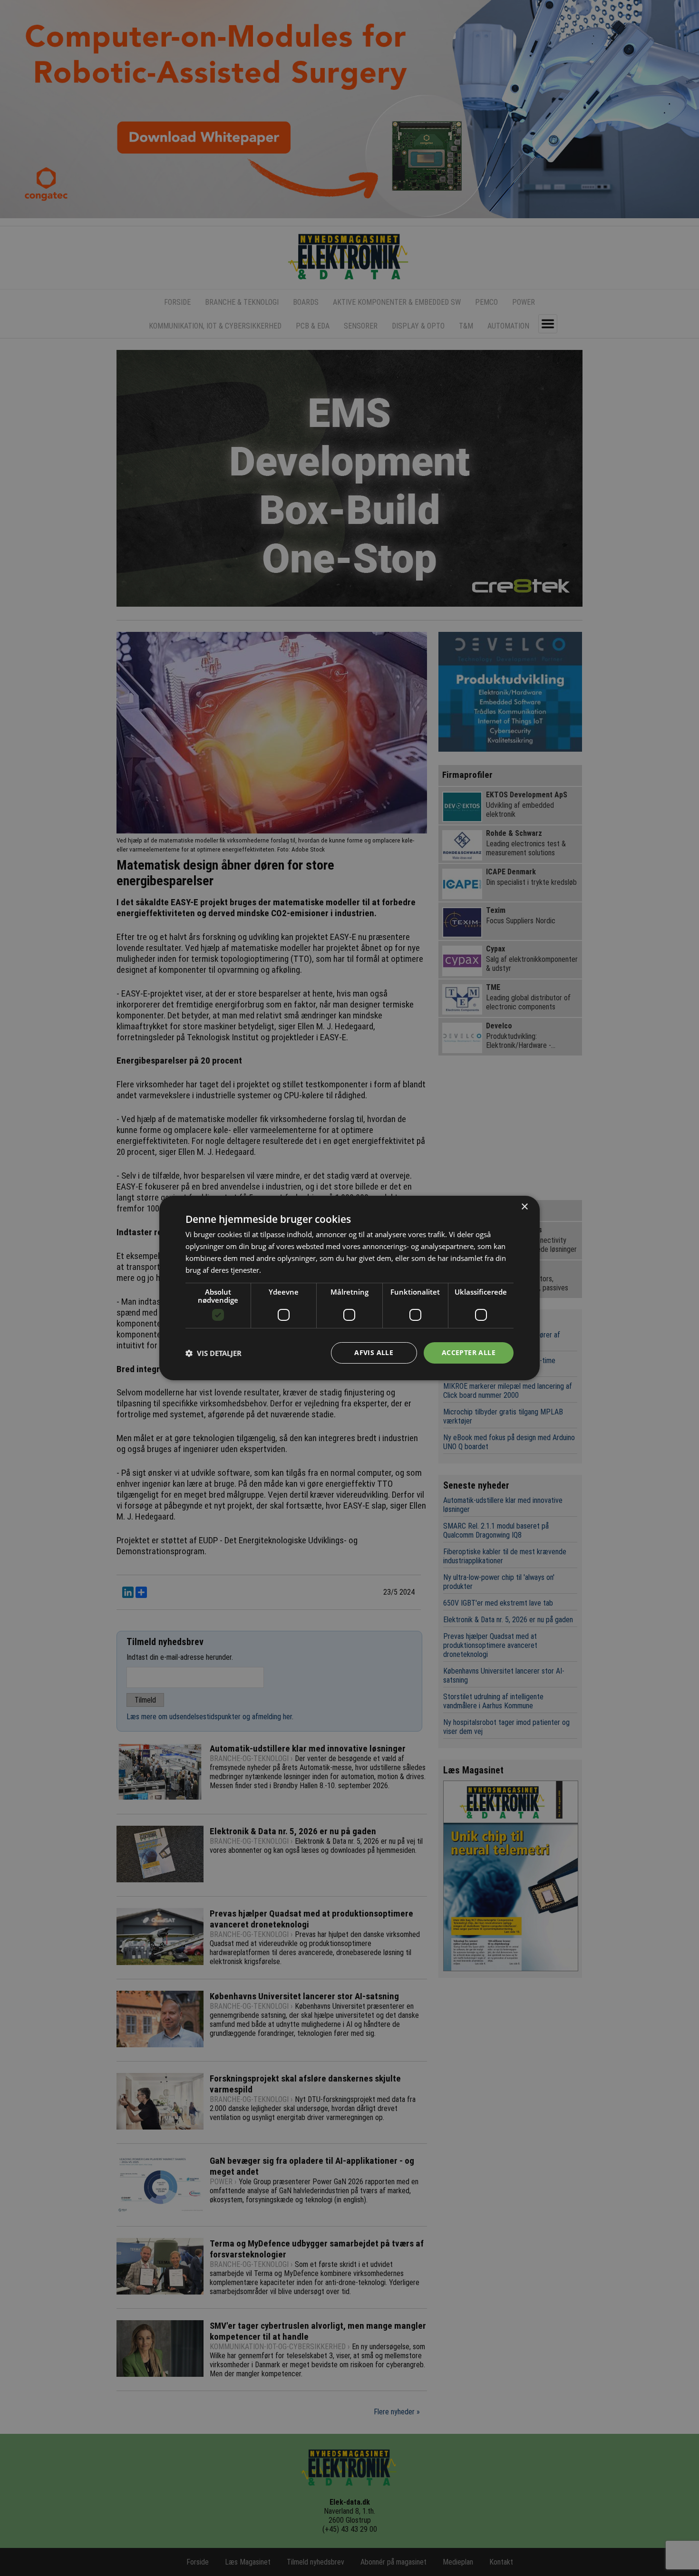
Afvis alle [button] (374, 1352)
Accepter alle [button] (469, 1352)
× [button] (524, 1207)
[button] (214, 1353)
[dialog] (349, 1288)
